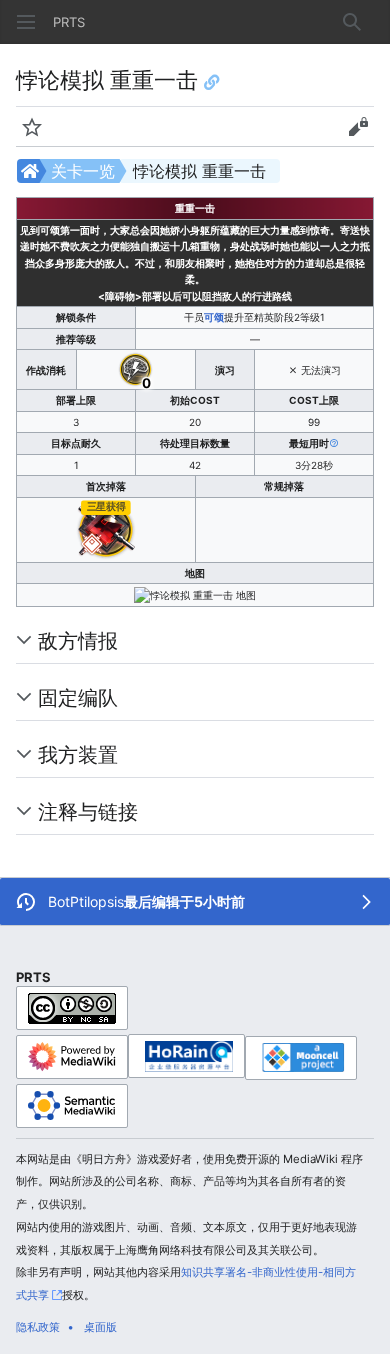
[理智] (135, 368)
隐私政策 (38, 1327)
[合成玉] (106, 528)
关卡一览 (83, 171)
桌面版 (100, 1327)
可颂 (214, 317)
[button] (26, 22)
